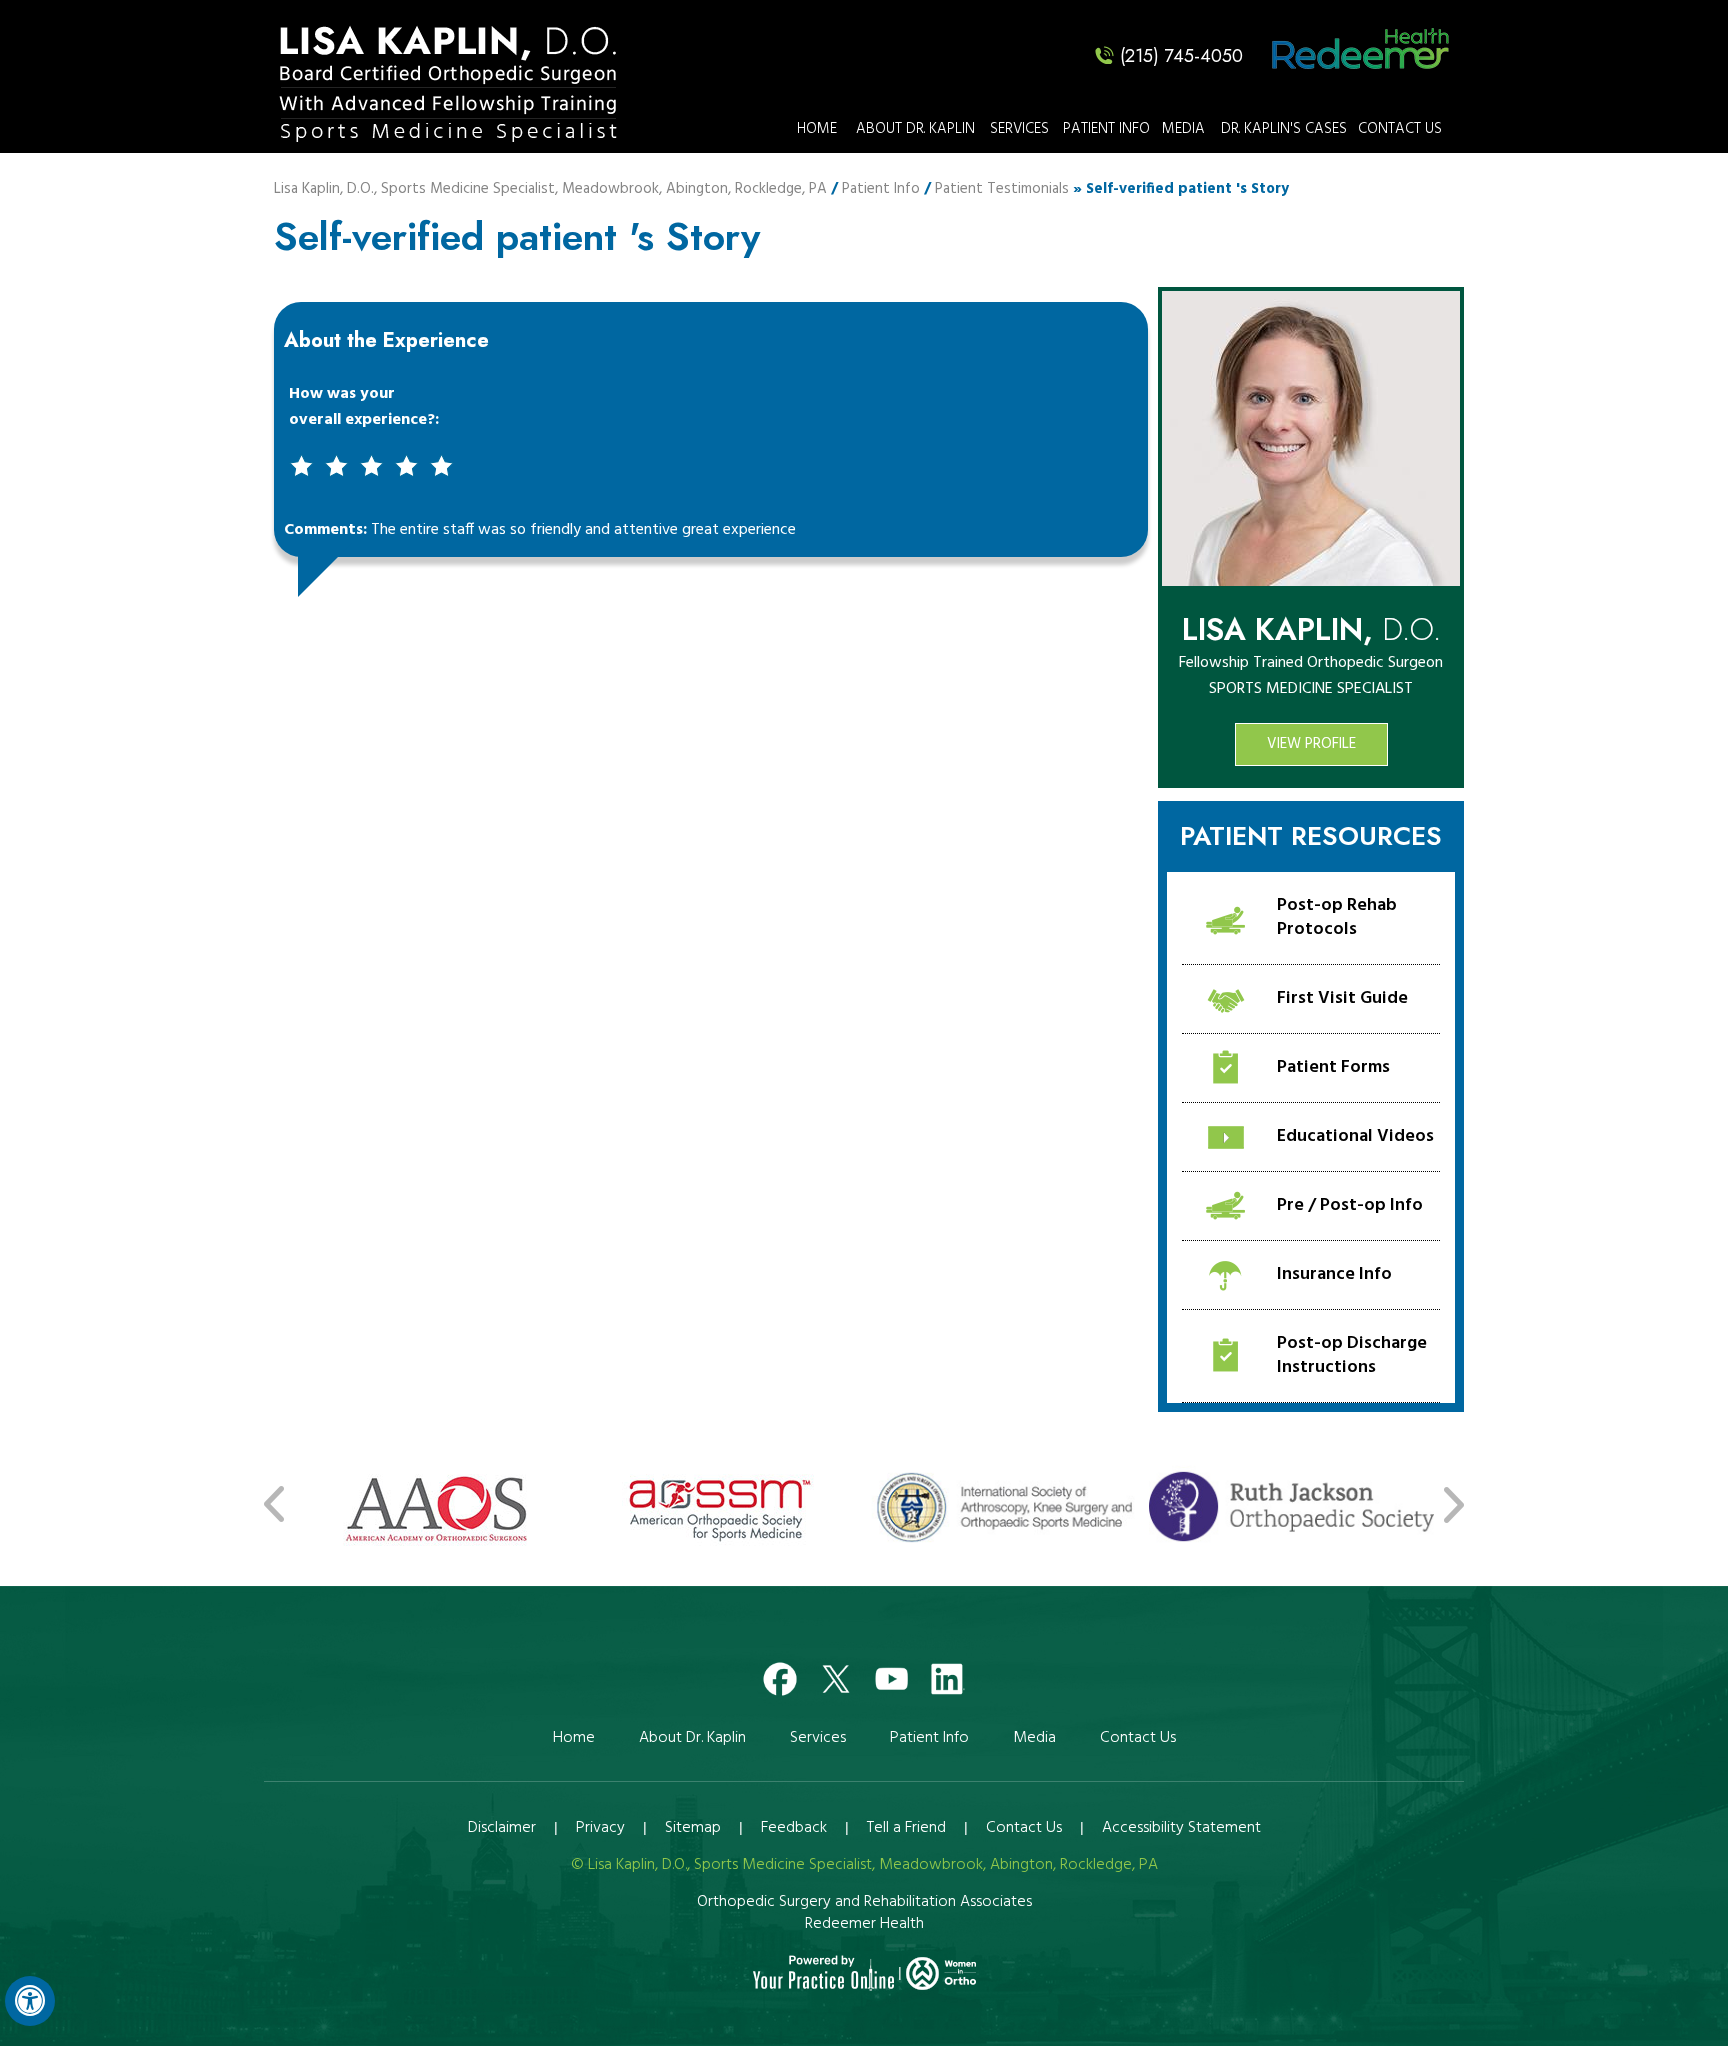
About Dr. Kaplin (915, 129)
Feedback (794, 1828)
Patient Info (1106, 129)
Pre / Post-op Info (1350, 1205)
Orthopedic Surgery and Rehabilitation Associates (864, 1902)
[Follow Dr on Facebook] (780, 1674)
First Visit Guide (1342, 998)
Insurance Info (1334, 1274)
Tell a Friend (906, 1828)
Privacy (600, 1828)
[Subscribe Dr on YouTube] (892, 1674)
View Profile (1311, 744)
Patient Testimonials (1002, 189)
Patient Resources (1311, 836)
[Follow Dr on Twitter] (836, 1674)
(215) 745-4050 (1181, 56)
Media (1183, 129)
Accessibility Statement (1181, 1828)
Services (1019, 129)
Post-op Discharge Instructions (1352, 1355)
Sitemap (693, 1828)
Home (817, 129)
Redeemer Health (864, 1924)
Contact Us (1400, 129)
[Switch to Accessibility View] (30, 2001)
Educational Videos (1355, 1136)
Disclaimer (502, 1828)
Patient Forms (1333, 1067)
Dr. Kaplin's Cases (1284, 129)
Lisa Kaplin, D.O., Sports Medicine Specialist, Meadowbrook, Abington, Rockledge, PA (550, 189)
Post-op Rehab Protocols (1337, 917)
